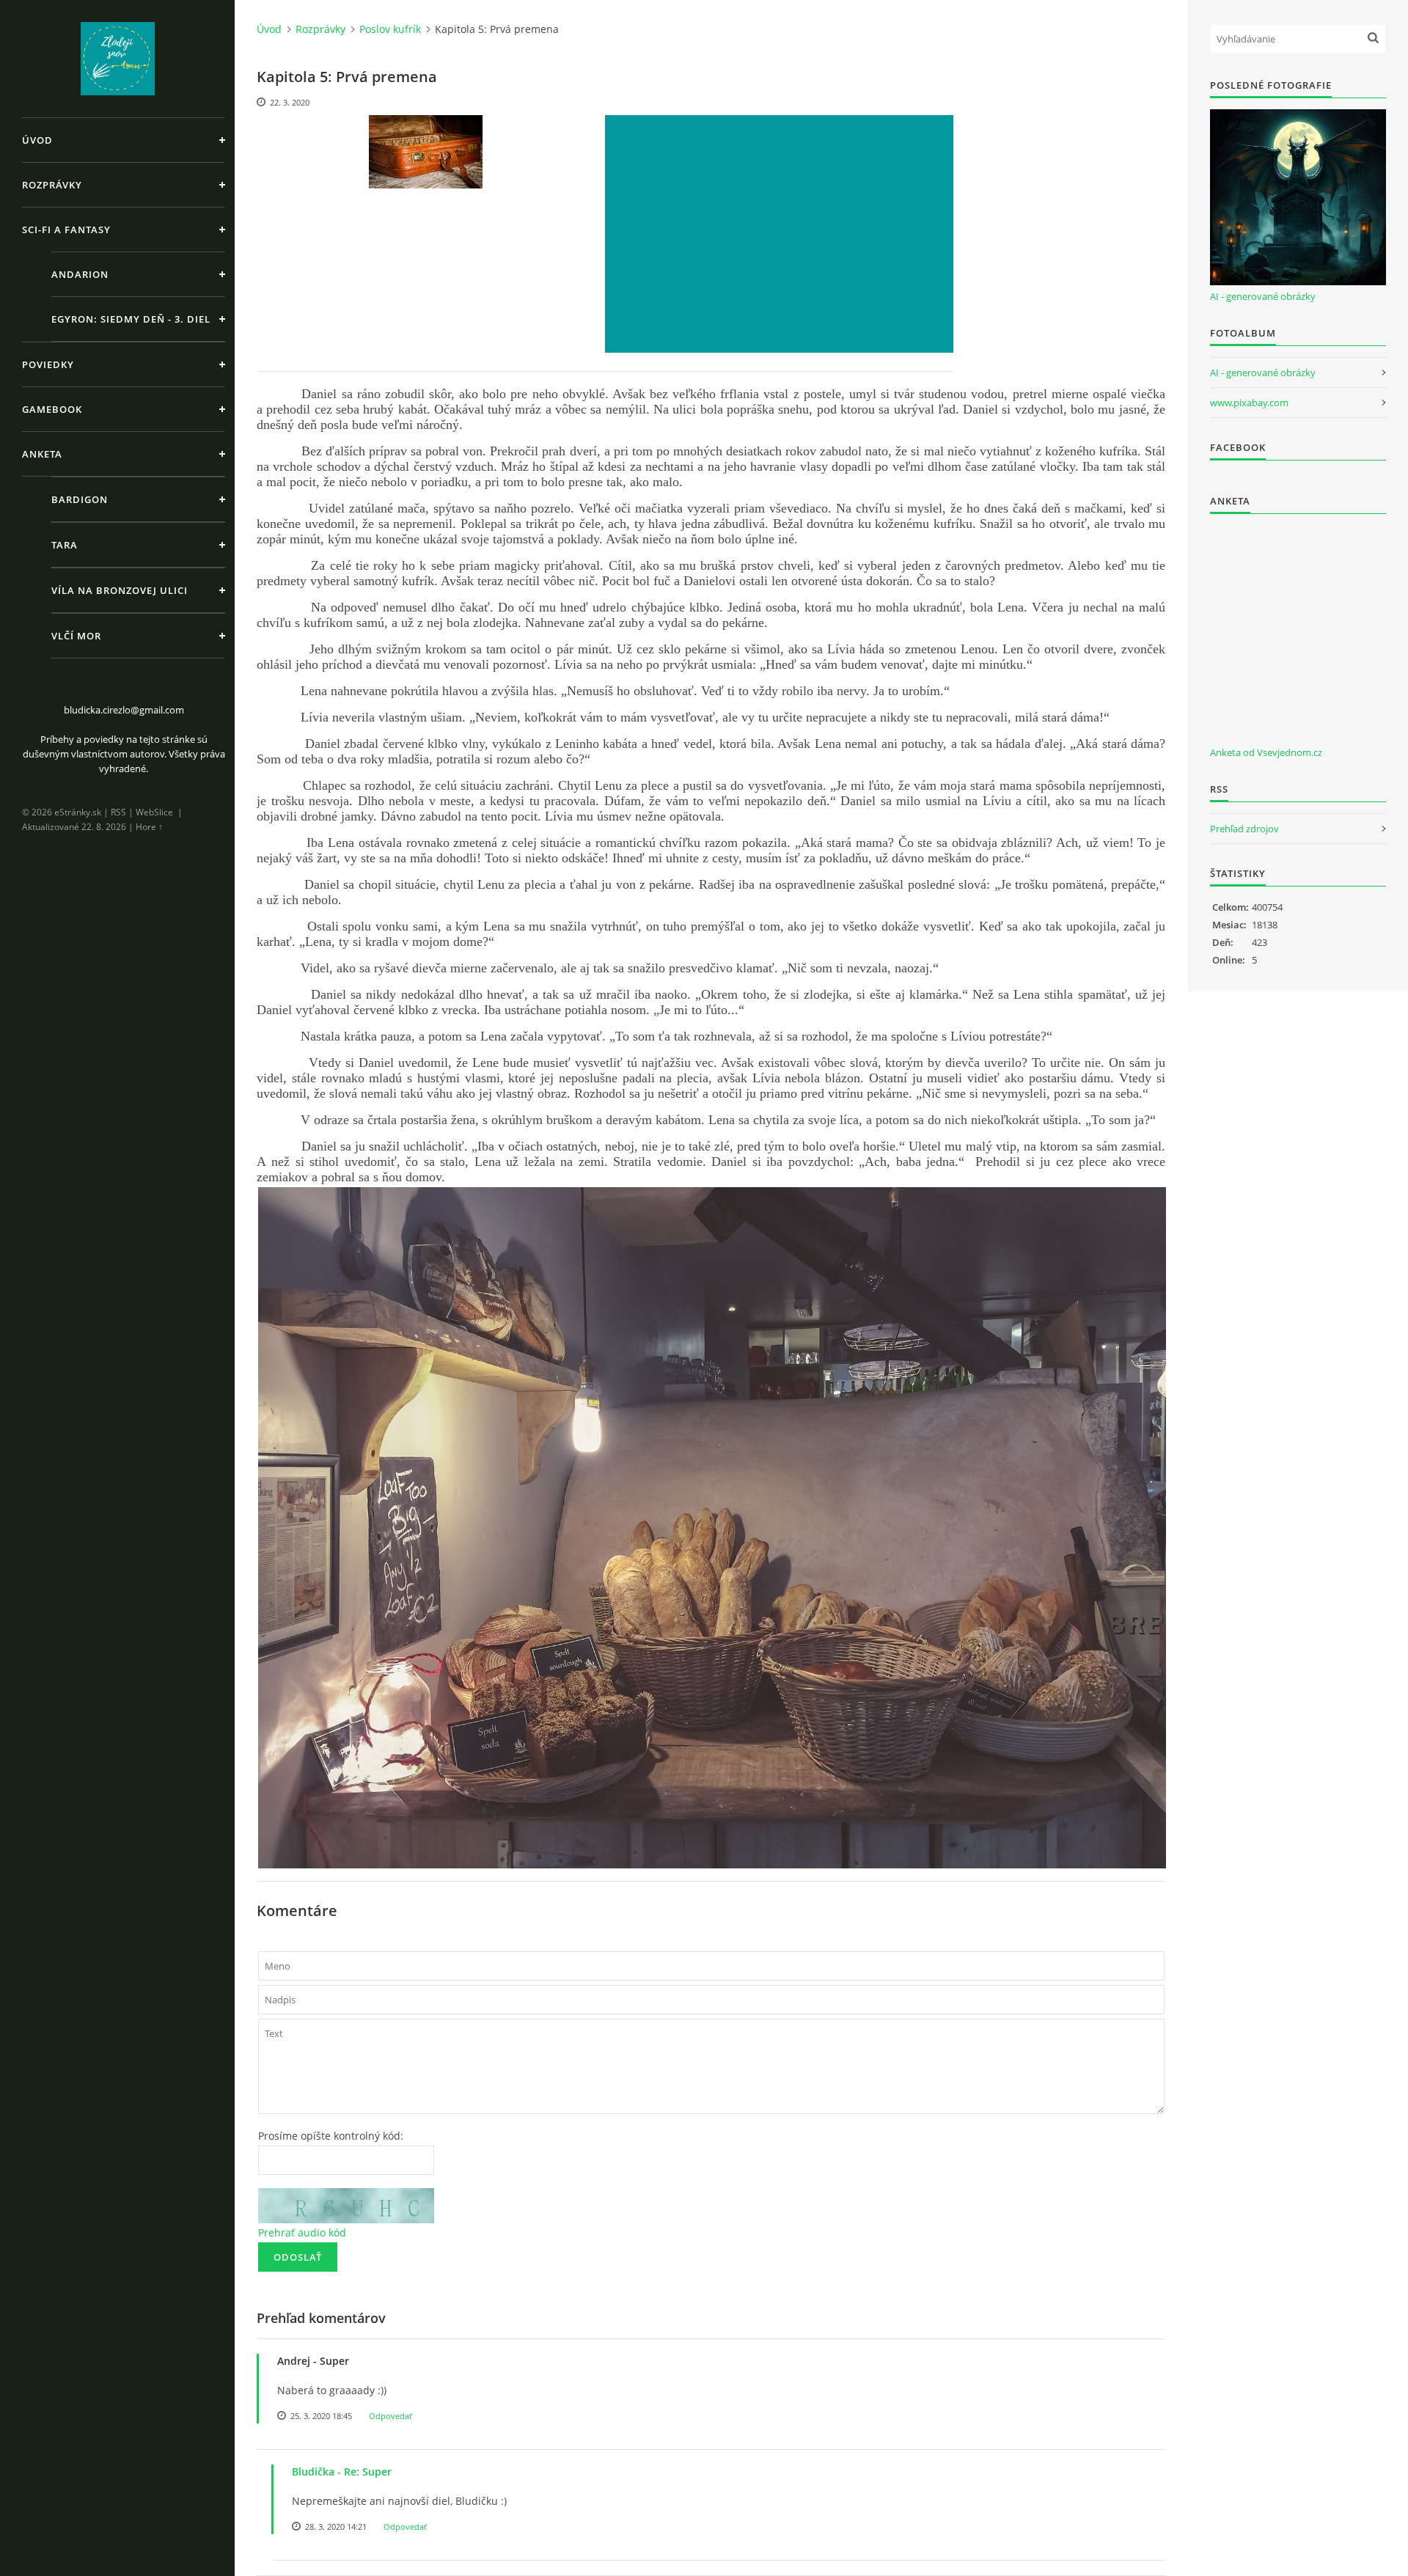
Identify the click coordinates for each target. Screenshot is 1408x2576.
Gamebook (52, 409)
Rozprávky (52, 185)
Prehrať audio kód (302, 2232)
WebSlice (154, 812)
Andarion (80, 274)
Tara (65, 545)
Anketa (42, 454)
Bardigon (80, 499)
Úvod (37, 140)
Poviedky (48, 364)
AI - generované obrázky (1263, 296)
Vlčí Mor (76, 636)
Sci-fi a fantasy (66, 230)
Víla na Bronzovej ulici (120, 590)
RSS (118, 812)
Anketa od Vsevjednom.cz (1266, 752)
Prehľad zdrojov (1244, 829)
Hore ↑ (149, 827)
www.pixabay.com (1249, 403)
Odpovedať (390, 2416)
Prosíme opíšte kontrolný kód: (331, 2136)
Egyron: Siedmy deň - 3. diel (131, 319)
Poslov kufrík (390, 29)
